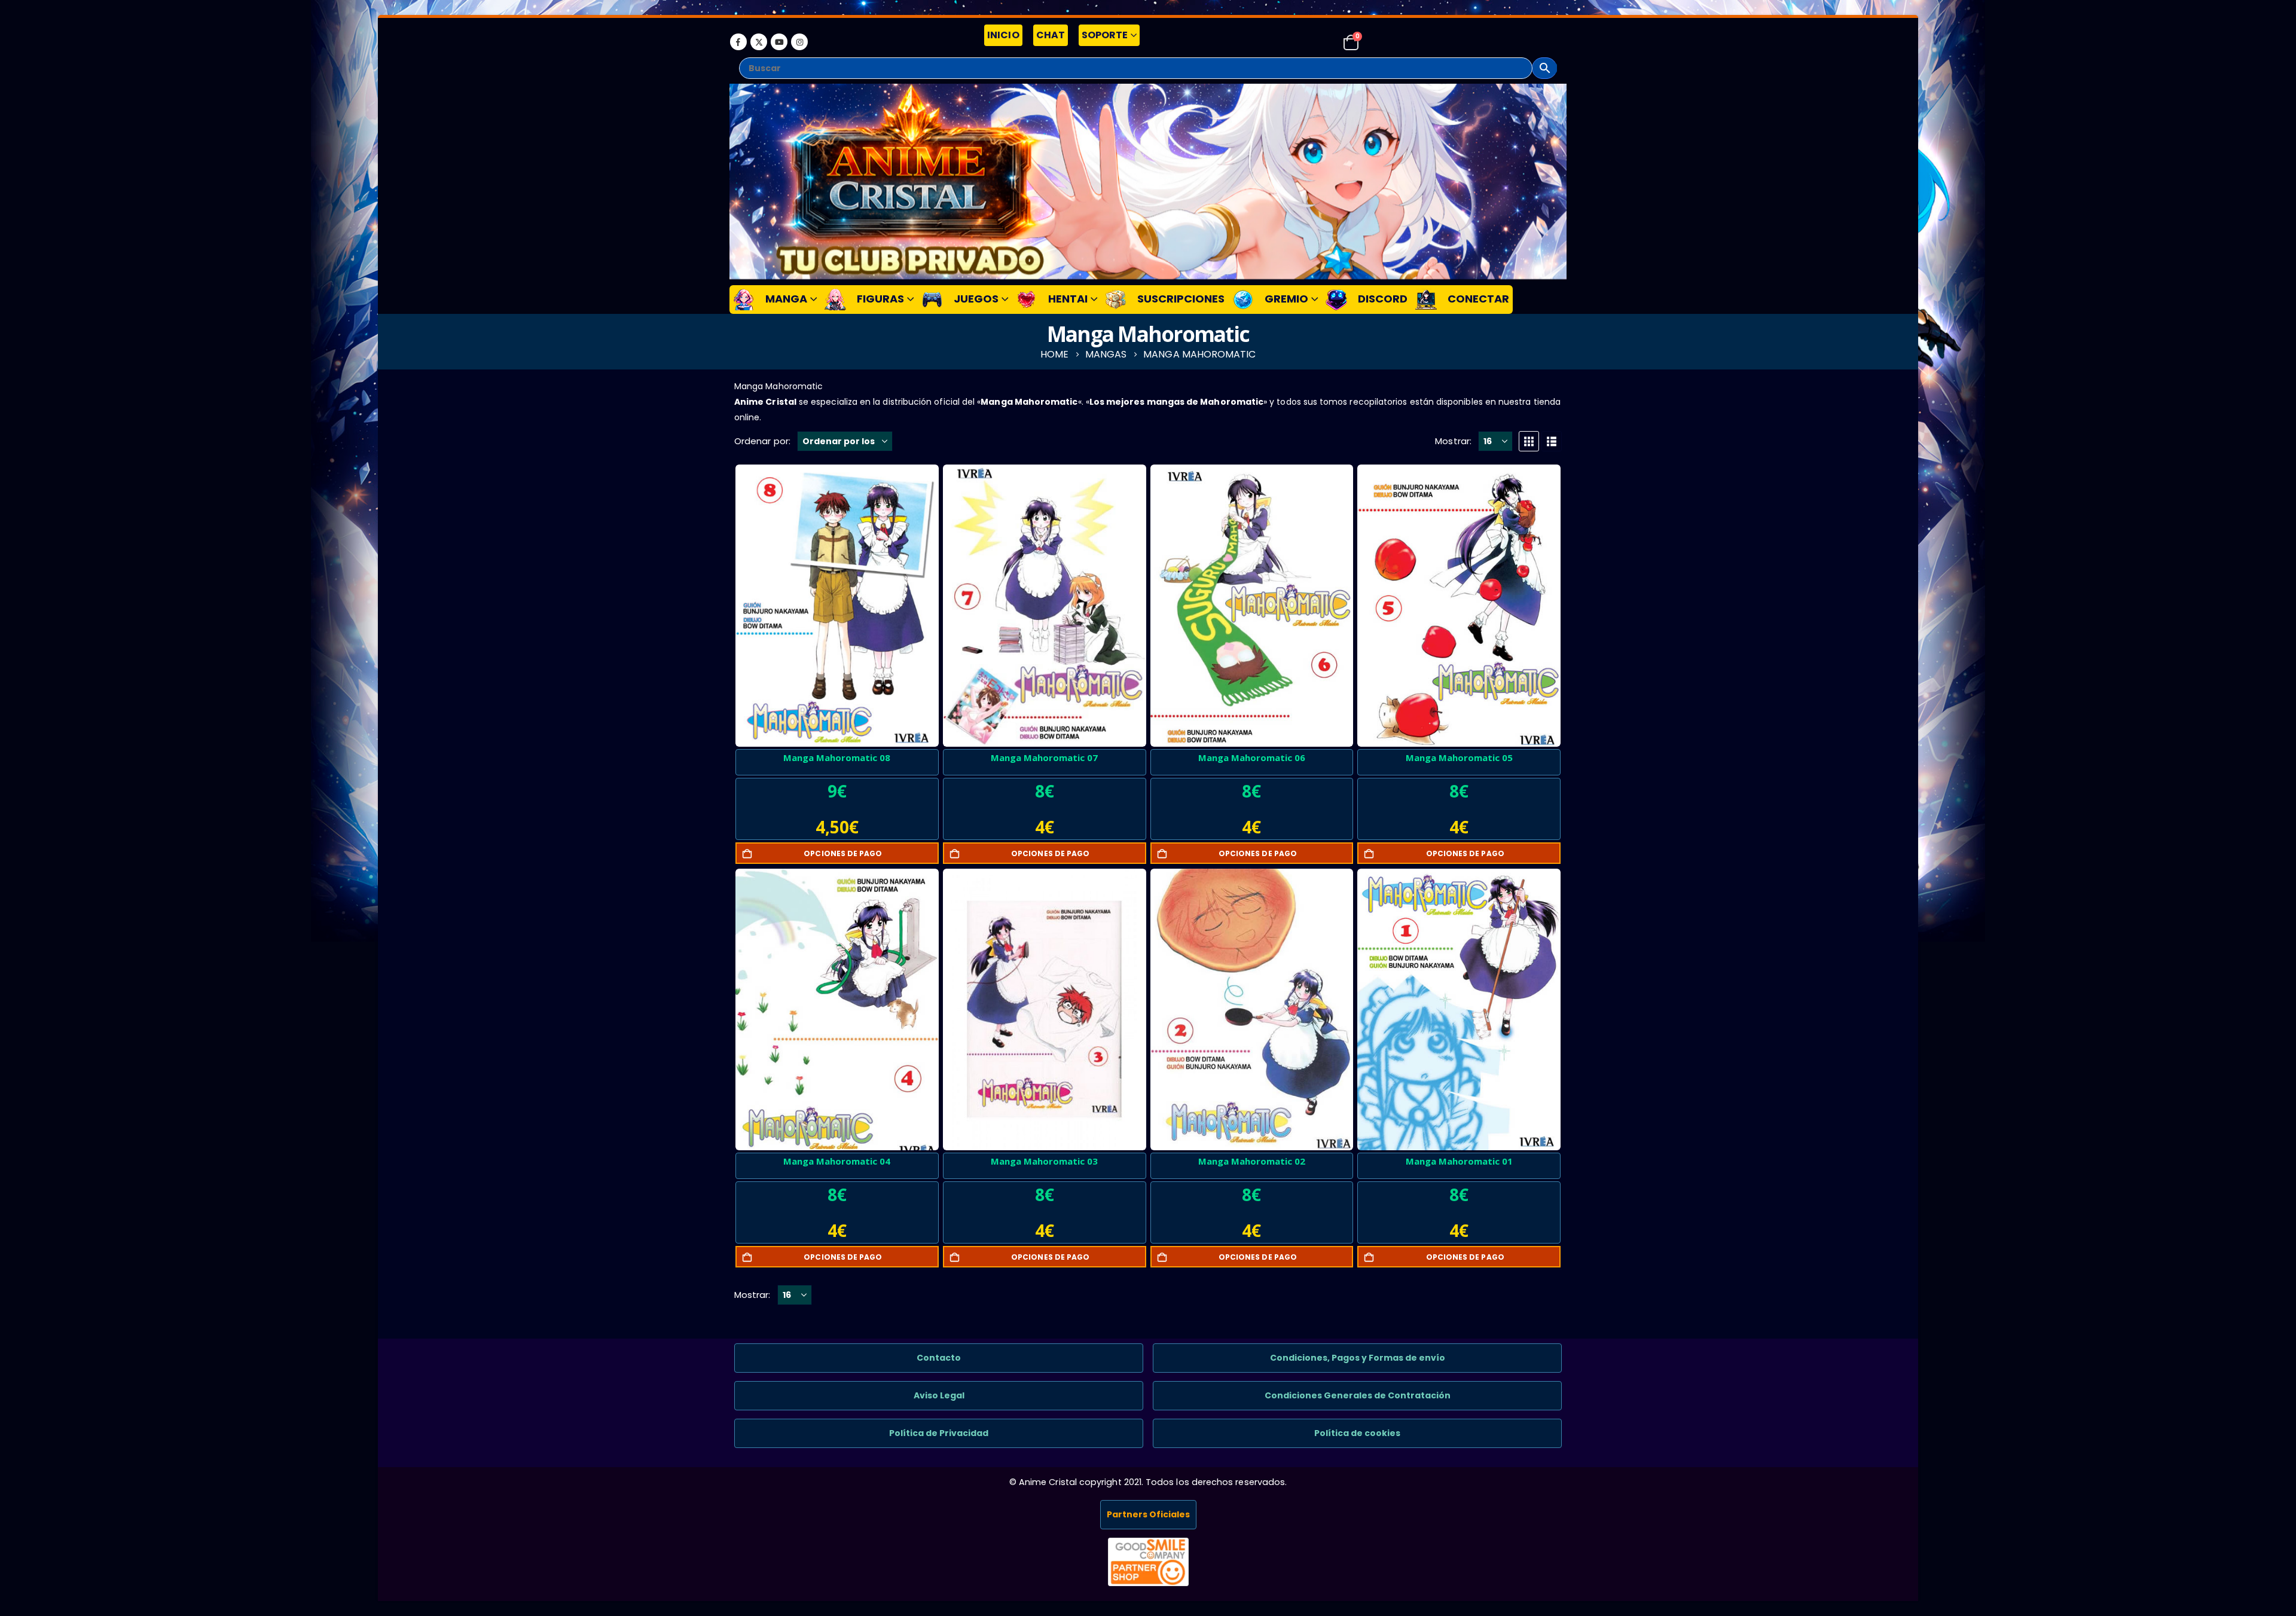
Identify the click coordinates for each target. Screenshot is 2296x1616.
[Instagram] (799, 42)
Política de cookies (1357, 1433)
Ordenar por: (762, 441)
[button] (1529, 441)
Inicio (1003, 35)
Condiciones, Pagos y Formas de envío (1358, 1358)
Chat (1051, 35)
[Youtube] (779, 42)
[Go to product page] (837, 606)
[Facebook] (738, 42)
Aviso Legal (939, 1395)
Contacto (939, 1358)
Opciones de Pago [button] (843, 853)
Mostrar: (1453, 441)
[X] (759, 42)
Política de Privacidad (939, 1433)
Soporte (1105, 35)
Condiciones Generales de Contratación (1358, 1395)
